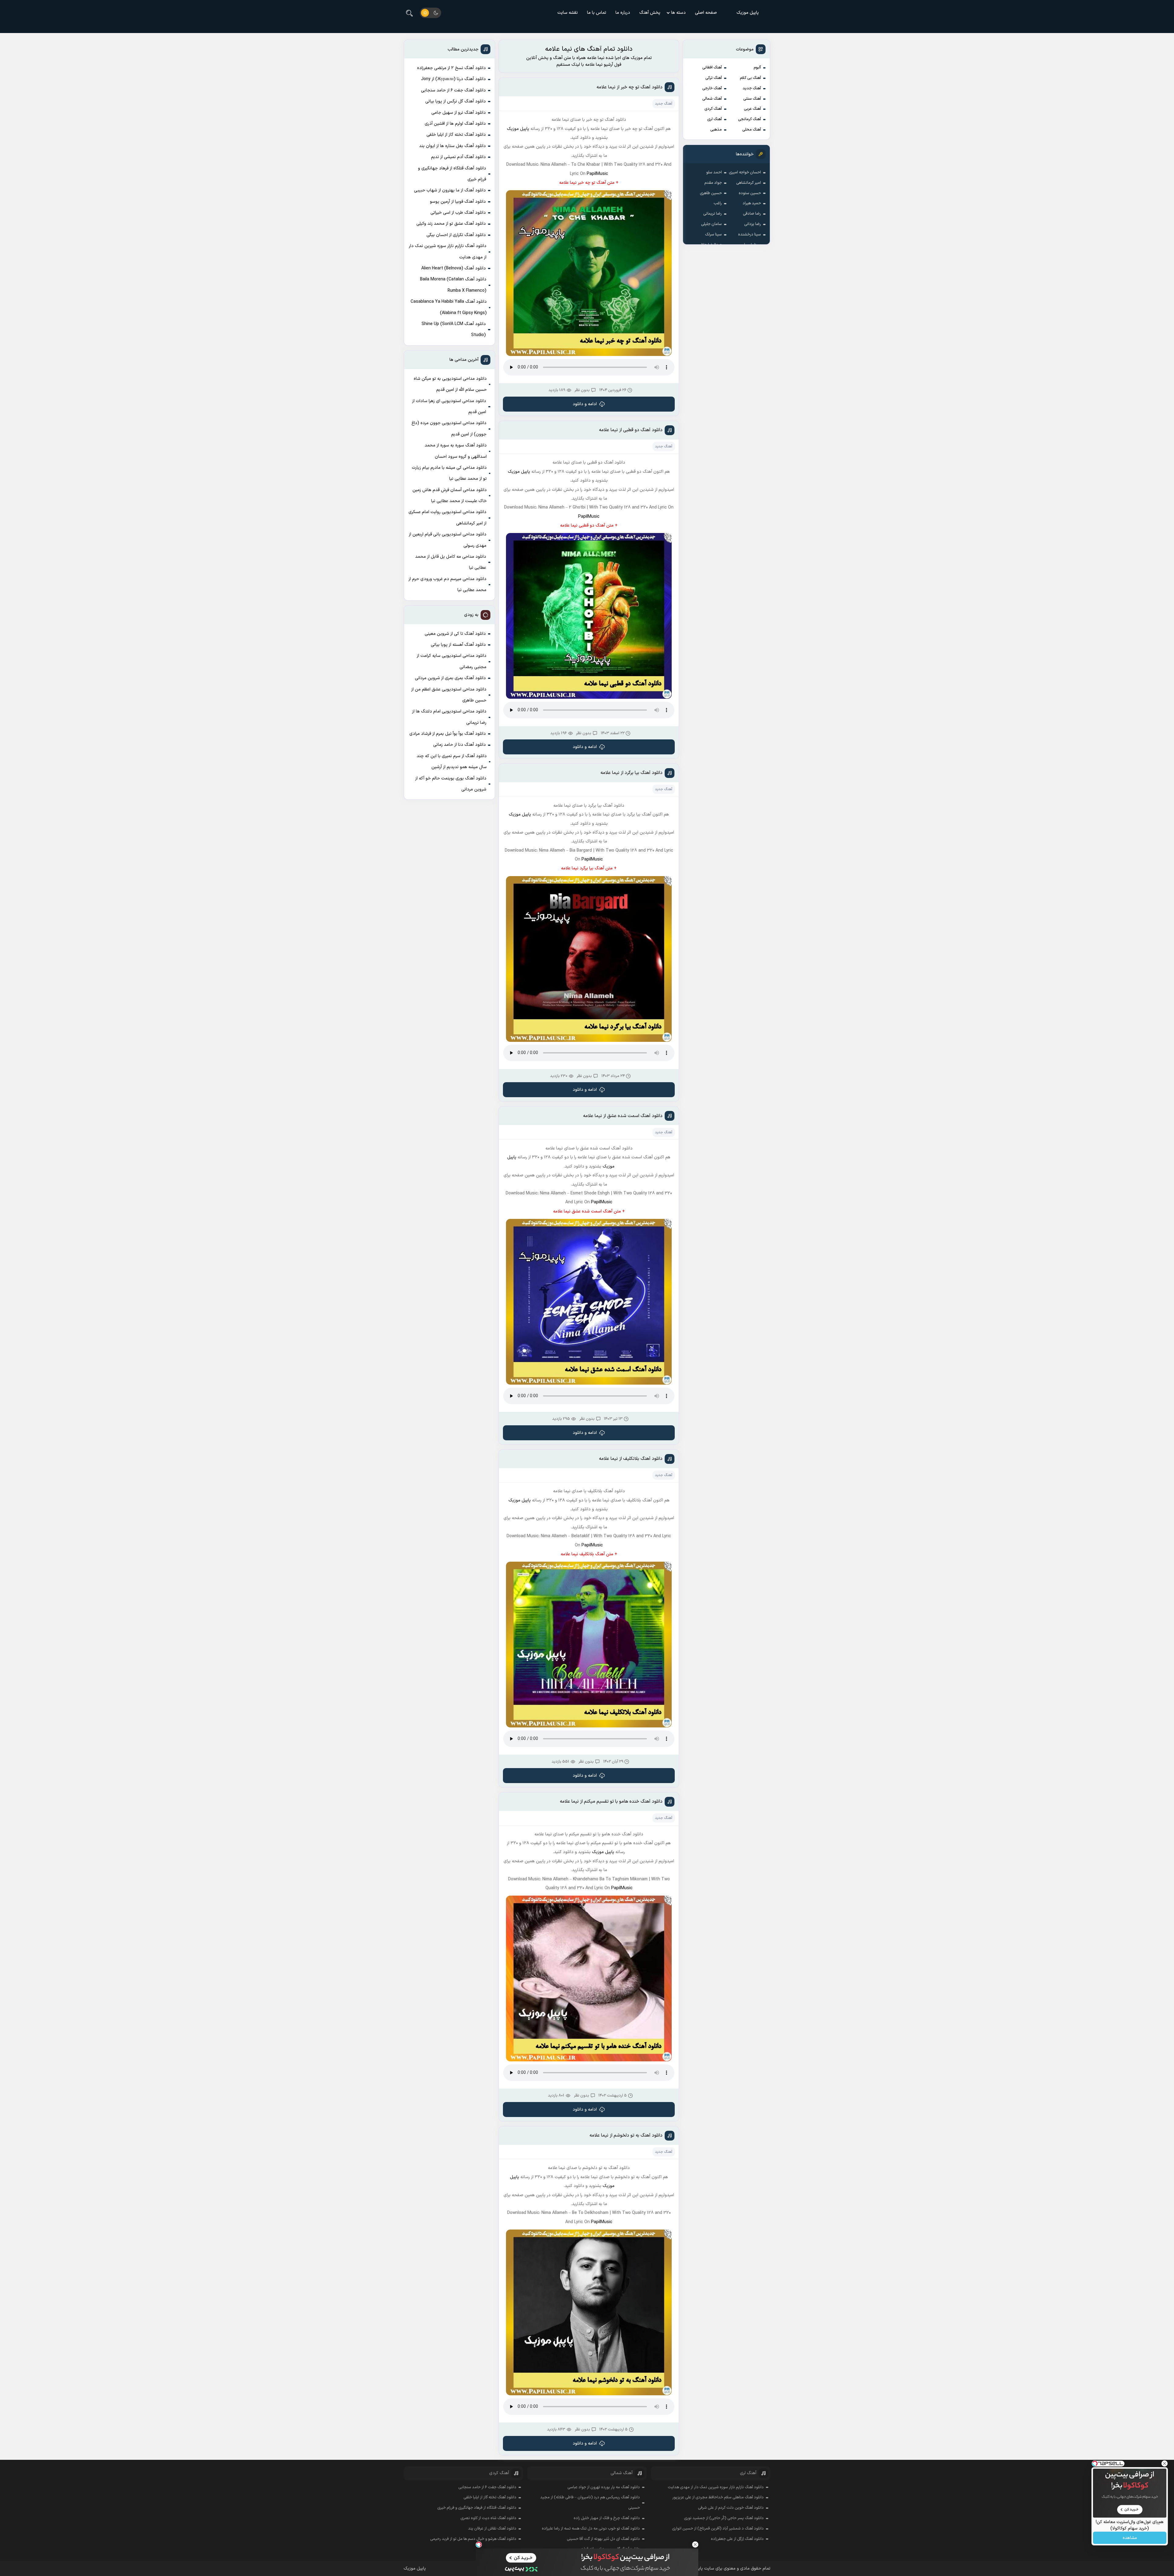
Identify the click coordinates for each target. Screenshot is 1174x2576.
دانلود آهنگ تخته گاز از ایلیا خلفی (456, 135)
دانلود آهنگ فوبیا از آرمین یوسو (458, 202)
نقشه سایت (568, 13)
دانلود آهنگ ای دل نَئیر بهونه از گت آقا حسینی (603, 2539)
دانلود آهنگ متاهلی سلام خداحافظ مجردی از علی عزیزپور (718, 2497)
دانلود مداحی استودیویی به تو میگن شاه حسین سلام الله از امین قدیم (450, 384)
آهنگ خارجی (712, 88)
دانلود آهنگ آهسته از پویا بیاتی (458, 645)
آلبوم (757, 68)
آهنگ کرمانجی (749, 119)
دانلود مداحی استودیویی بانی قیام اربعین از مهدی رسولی (448, 540)
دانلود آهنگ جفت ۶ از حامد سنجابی (453, 90)
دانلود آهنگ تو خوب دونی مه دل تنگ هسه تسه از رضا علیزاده (591, 2529)
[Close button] (695, 2545)
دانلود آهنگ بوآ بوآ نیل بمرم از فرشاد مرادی (448, 734)
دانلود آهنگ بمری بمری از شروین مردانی (450, 678)
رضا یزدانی (753, 224)
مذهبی (716, 130)
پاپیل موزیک (748, 13)
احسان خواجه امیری (745, 172)
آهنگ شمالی (712, 99)
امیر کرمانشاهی (749, 183)
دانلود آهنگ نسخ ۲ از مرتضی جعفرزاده (451, 68)
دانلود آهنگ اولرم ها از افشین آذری (455, 124)
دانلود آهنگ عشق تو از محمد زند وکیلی (451, 224)
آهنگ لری (714, 119)
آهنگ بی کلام (750, 78)
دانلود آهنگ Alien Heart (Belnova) (454, 268)
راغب (718, 203)
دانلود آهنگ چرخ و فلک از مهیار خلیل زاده (607, 2518)
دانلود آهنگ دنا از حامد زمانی (460, 745)
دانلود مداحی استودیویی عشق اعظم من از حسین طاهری (449, 695)
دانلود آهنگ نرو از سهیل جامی (459, 113)
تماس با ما (597, 13)
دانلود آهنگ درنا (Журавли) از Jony (453, 79)
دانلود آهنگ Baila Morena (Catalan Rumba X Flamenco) (453, 285)
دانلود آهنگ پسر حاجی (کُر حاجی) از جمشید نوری (724, 2518)
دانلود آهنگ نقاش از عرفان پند (492, 2529)
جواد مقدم (713, 183)
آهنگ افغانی (712, 68)
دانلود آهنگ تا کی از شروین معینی (455, 634)
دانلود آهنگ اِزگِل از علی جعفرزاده (737, 2539)
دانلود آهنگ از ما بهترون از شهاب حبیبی (450, 190)
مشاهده (1130, 2538)
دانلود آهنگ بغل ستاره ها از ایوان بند (452, 146)
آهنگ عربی (752, 109)
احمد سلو (714, 172)
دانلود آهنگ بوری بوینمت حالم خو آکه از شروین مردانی (451, 784)
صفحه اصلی (706, 13)
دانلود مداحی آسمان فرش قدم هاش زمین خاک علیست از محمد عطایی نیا (450, 496)
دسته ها (678, 13)
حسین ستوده (750, 193)
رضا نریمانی (713, 214)
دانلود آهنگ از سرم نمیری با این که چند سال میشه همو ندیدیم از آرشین (452, 762)
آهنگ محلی (752, 130)
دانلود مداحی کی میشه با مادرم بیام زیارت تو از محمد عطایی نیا (449, 473)
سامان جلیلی (711, 224)
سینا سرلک (713, 235)
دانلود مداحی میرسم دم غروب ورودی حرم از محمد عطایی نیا (447, 585)
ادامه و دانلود (585, 404)
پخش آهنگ (650, 13)
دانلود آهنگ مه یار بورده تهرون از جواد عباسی (604, 2487)
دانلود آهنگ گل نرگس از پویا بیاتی (456, 101)
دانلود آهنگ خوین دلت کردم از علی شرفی (731, 2508)
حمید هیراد (752, 203)
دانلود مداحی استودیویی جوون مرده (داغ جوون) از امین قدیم (449, 429)
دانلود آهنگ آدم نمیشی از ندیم (458, 157)
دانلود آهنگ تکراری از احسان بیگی (456, 235)
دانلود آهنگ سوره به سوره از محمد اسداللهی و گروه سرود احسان (456, 451)
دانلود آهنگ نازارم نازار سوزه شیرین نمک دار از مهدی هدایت (448, 252)
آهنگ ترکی (714, 78)
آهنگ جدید (752, 88)
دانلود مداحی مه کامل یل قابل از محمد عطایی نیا (451, 562)
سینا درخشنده (749, 235)
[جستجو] (409, 13)
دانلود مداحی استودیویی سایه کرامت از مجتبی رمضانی (452, 661)
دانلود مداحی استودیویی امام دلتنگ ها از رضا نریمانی (449, 717)
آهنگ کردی (713, 109)
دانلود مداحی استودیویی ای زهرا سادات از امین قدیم (449, 407)
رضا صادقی (752, 214)
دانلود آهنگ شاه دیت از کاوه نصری (488, 2518)
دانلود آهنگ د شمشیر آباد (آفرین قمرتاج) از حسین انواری (718, 2529)
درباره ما (623, 13)
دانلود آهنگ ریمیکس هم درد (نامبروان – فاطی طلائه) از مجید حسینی (590, 2503)
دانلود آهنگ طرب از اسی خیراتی (458, 213)
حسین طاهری (711, 193)
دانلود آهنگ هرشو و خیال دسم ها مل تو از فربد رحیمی (473, 2539)
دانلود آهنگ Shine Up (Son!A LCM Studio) (454, 329)
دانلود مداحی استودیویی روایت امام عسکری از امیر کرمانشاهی (447, 518)
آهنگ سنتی (752, 99)
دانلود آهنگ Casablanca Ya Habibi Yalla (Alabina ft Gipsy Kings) (449, 307)
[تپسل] (479, 2545)
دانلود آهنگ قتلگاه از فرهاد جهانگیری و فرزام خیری (452, 174)
